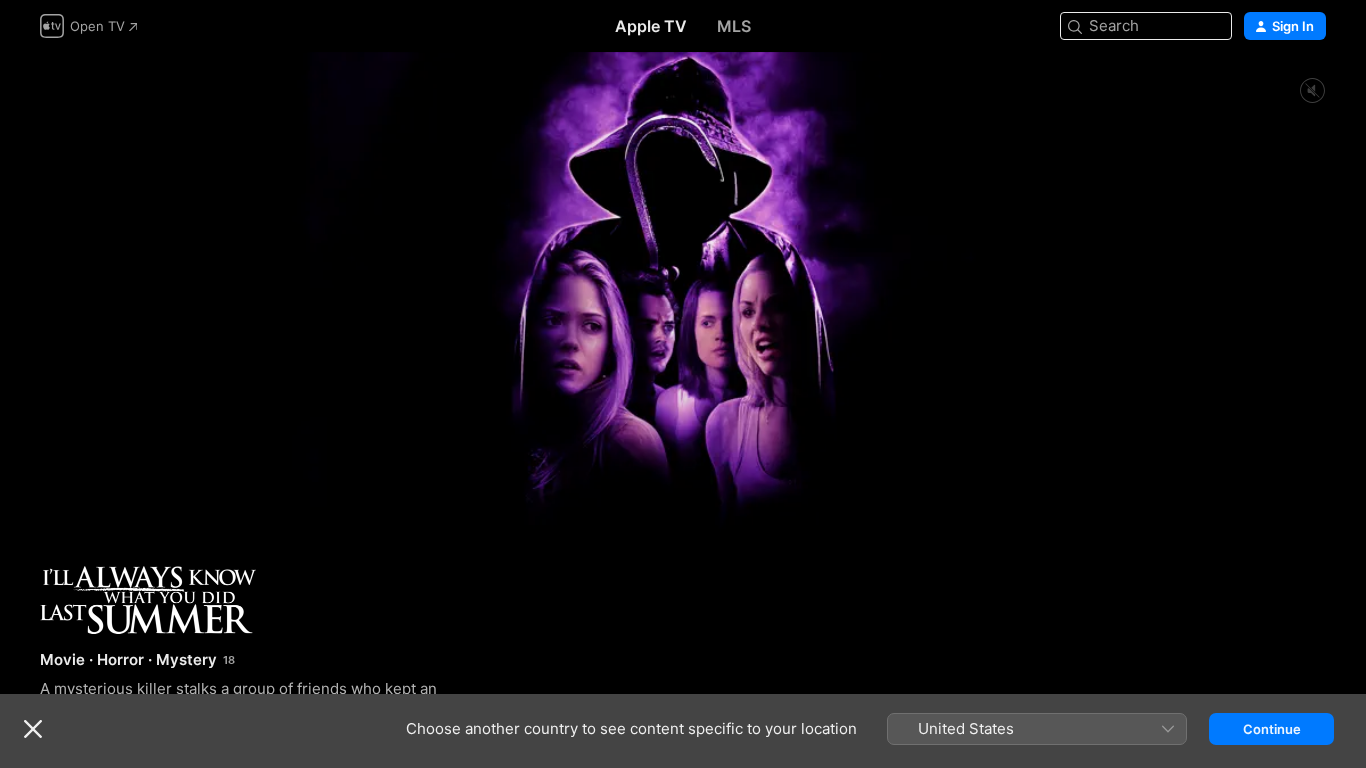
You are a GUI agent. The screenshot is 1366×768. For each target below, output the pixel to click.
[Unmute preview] (1312, 91)
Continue (1272, 729)
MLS (734, 26)
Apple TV (651, 26)
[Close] (33, 729)
